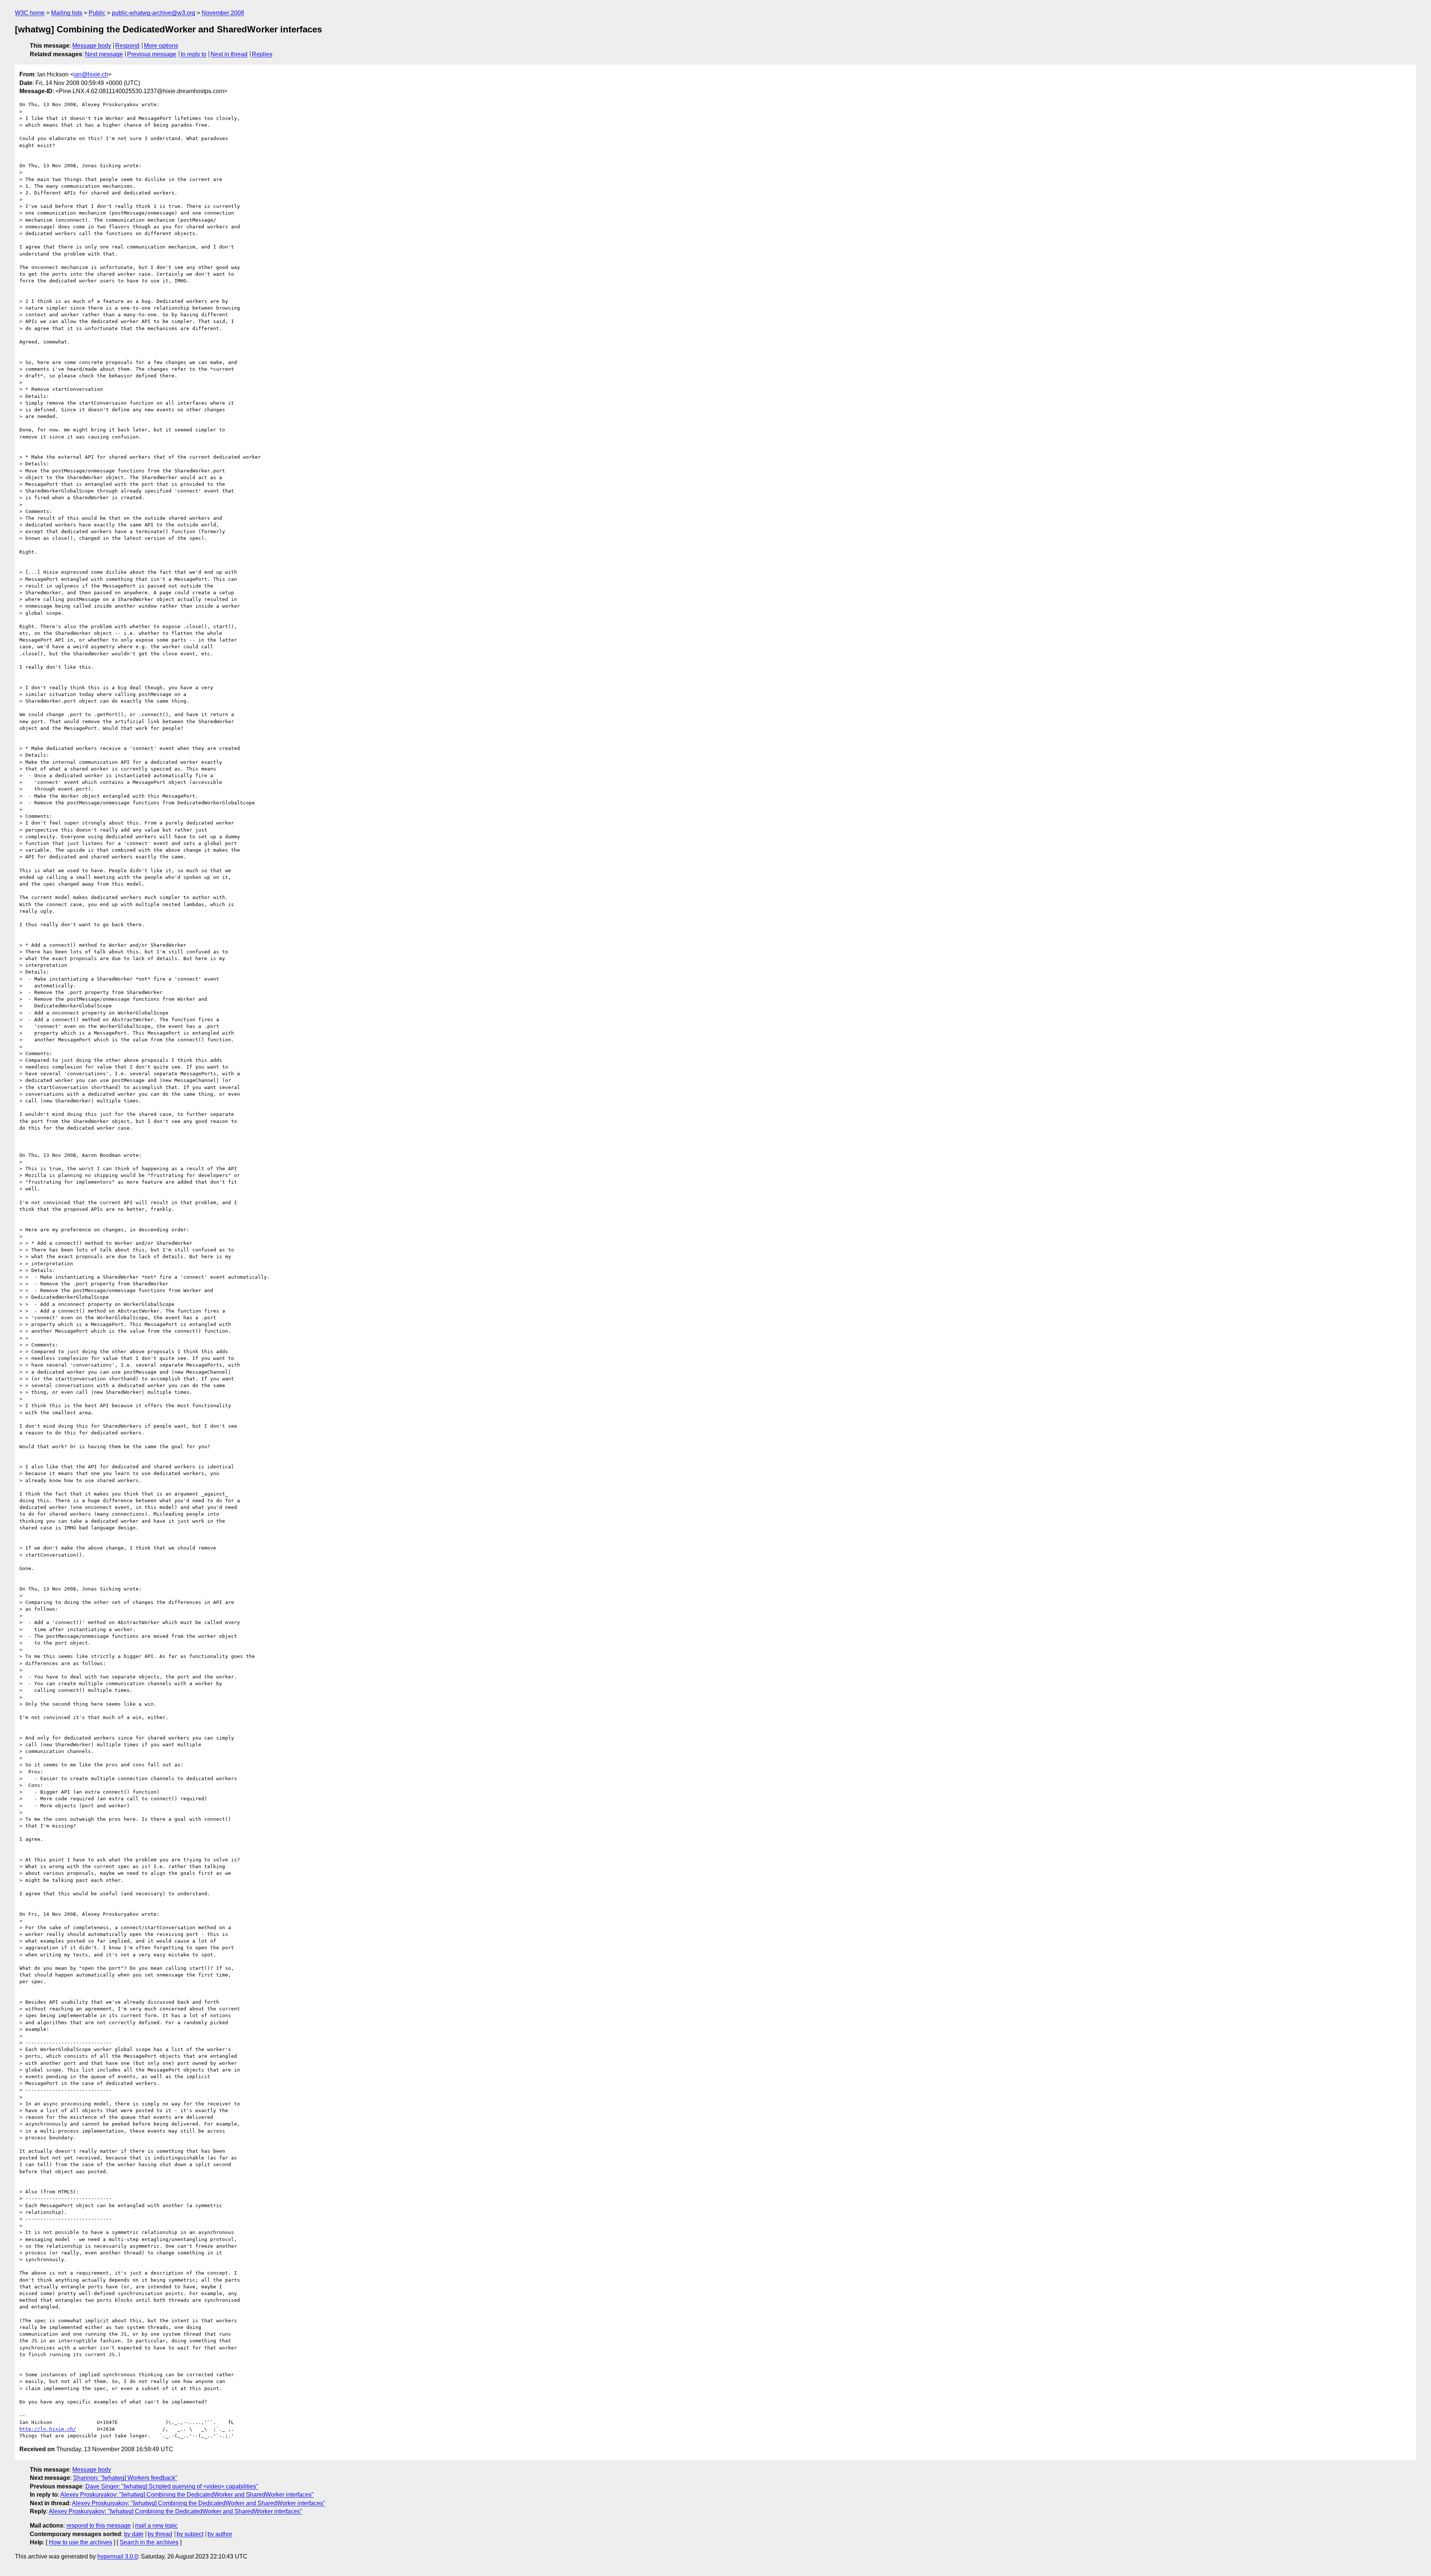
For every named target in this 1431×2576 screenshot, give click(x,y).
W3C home (30, 13)
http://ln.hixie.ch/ (48, 2429)
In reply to (194, 54)
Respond (127, 46)
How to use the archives (80, 2542)
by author (220, 2534)
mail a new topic (156, 2526)
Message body (92, 46)
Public (97, 13)
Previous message (152, 54)
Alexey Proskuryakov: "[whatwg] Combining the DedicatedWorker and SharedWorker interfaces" (187, 2495)
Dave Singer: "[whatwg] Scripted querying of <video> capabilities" (172, 2486)
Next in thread (229, 54)
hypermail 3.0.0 (118, 2556)
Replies (262, 54)
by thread (160, 2534)
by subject (190, 2534)
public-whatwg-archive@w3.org (154, 13)
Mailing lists (67, 13)
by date (134, 2534)
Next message (104, 54)
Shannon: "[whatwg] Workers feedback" (125, 2478)
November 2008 (223, 13)
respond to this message (99, 2526)
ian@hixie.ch (91, 74)
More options (161, 46)
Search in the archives (149, 2542)
